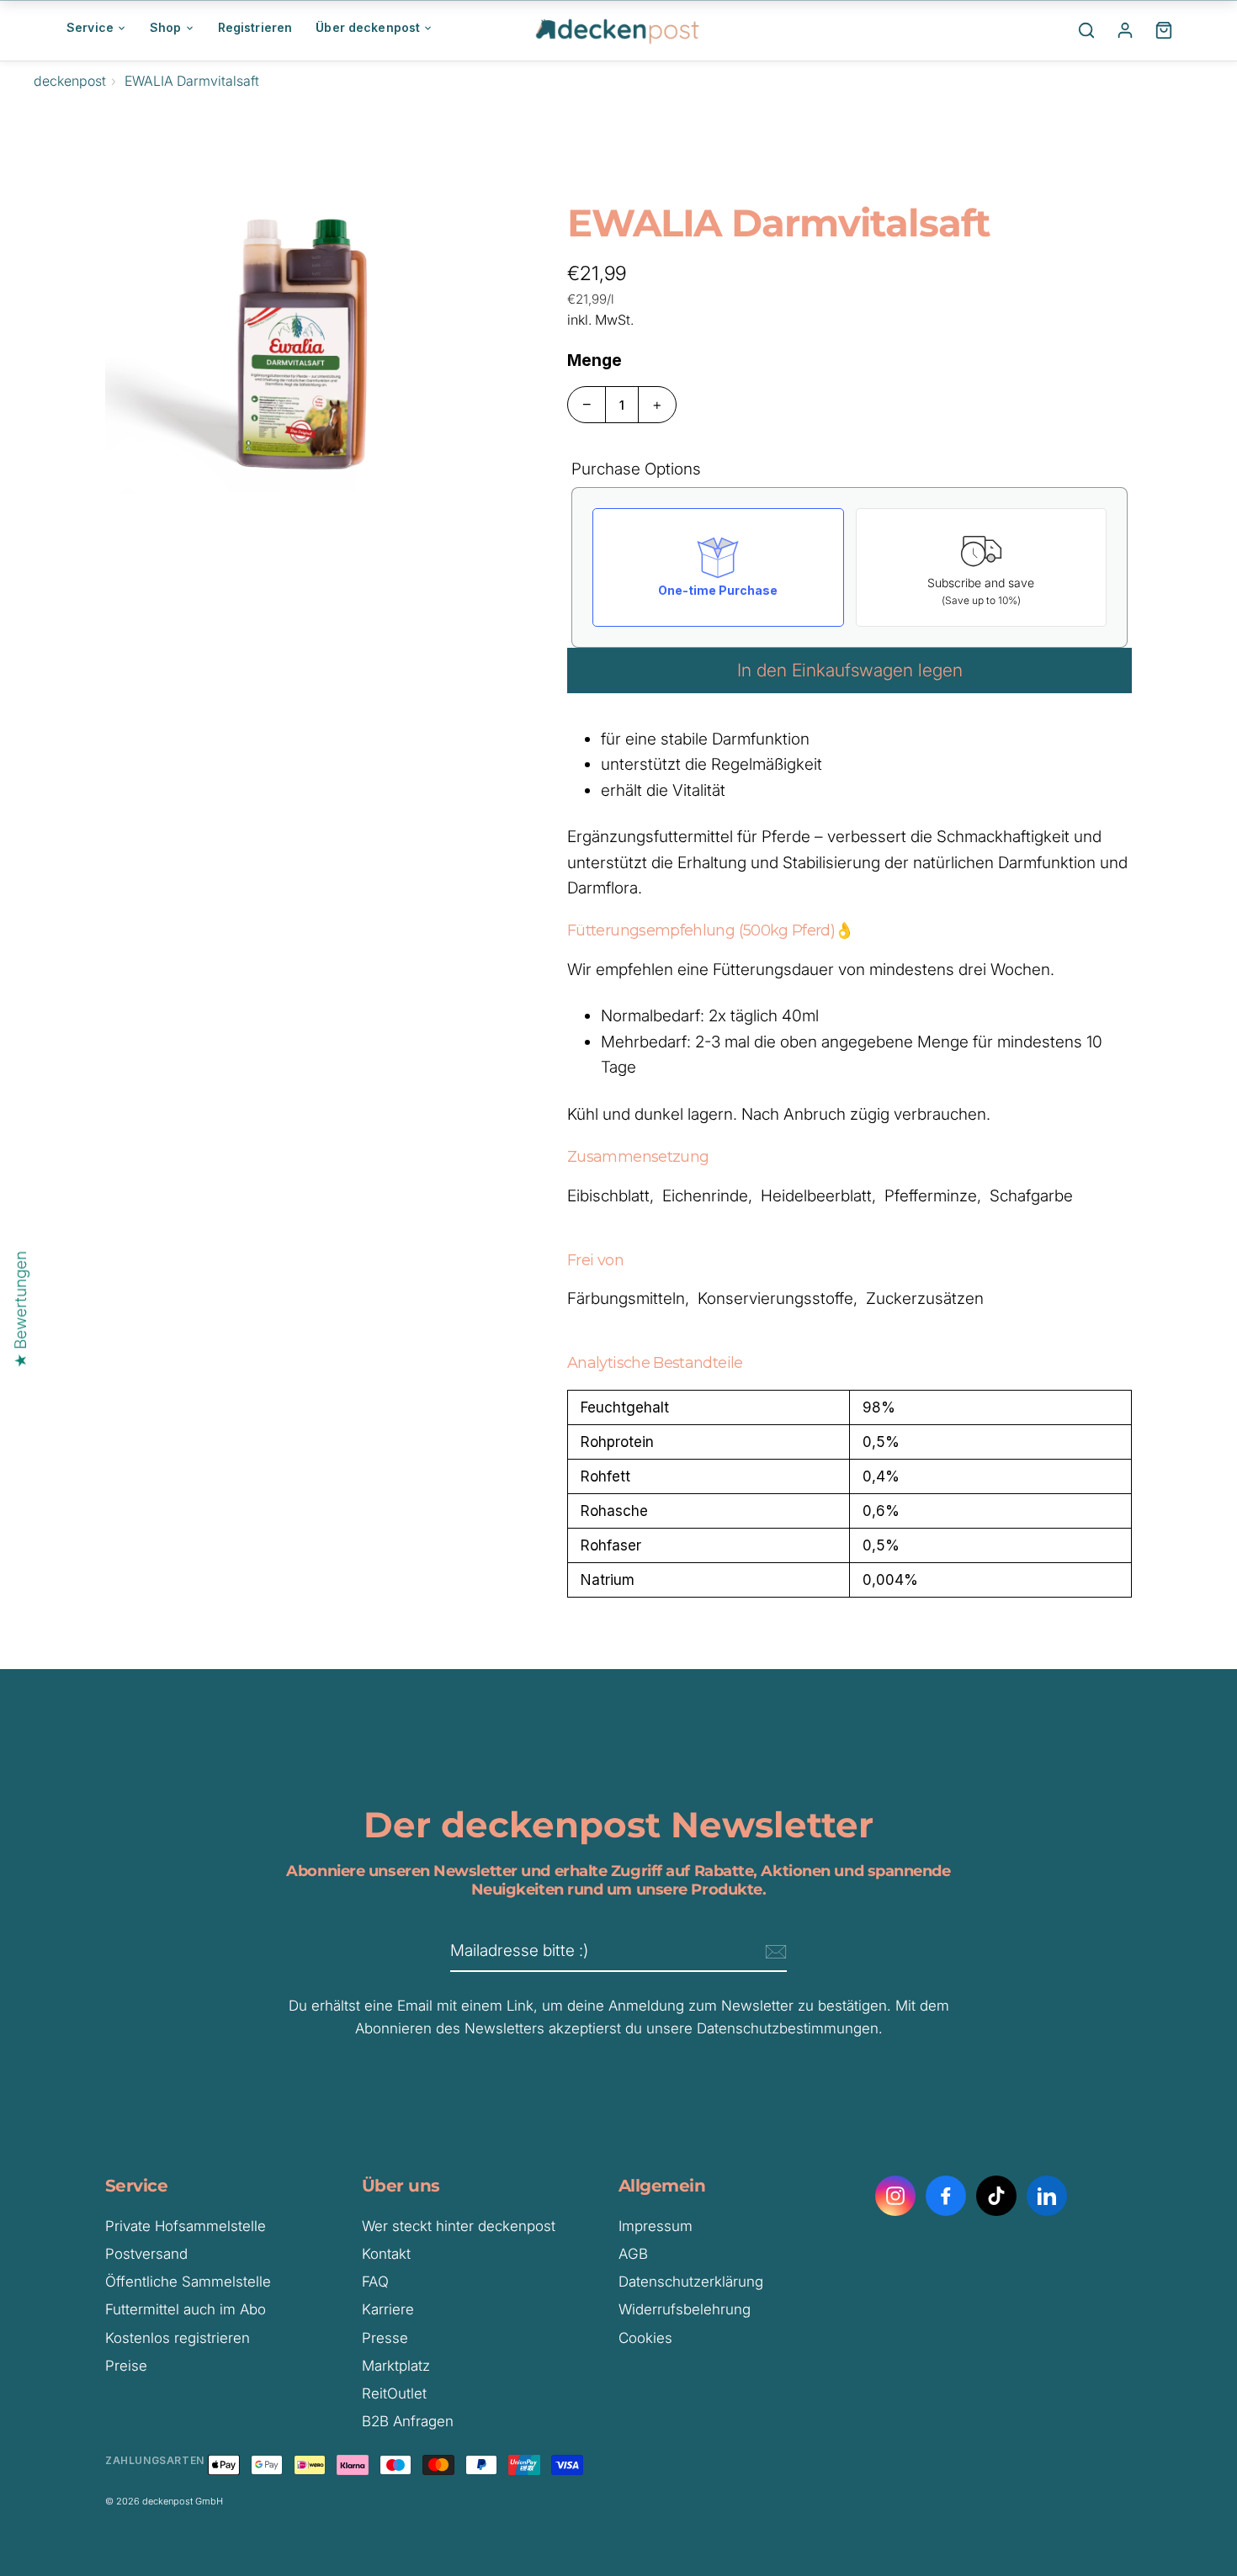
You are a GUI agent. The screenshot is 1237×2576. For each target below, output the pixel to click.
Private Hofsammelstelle (186, 2226)
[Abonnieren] (773, 1952)
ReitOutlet (394, 2393)
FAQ (375, 2282)
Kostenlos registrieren (178, 2338)
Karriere (388, 2309)
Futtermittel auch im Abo (186, 2309)
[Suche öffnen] (1086, 30)
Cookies (645, 2338)
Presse (385, 2338)
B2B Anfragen (408, 2421)
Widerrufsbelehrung (685, 2309)
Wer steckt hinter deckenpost (459, 2226)
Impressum (656, 2226)
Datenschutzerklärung (691, 2282)
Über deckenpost (368, 27)
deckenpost (70, 81)
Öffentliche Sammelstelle (188, 2282)
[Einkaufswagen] (1164, 30)
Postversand (146, 2254)
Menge (595, 360)
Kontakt (386, 2254)
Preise (126, 2366)
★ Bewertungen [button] (21, 1309)
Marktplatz (396, 2366)
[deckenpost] (618, 30)
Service (90, 27)
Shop (166, 27)
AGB (633, 2254)
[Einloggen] (1125, 30)
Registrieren (255, 27)
